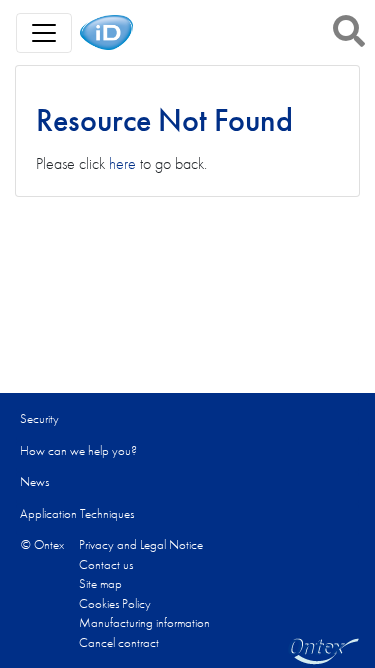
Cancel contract (119, 642)
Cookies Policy (115, 603)
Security (39, 418)
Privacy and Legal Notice (141, 544)
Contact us (106, 564)
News (34, 481)
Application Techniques (77, 513)
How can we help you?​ (78, 450)
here (122, 163)
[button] (349, 31)
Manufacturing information (144, 622)
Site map (100, 583)
